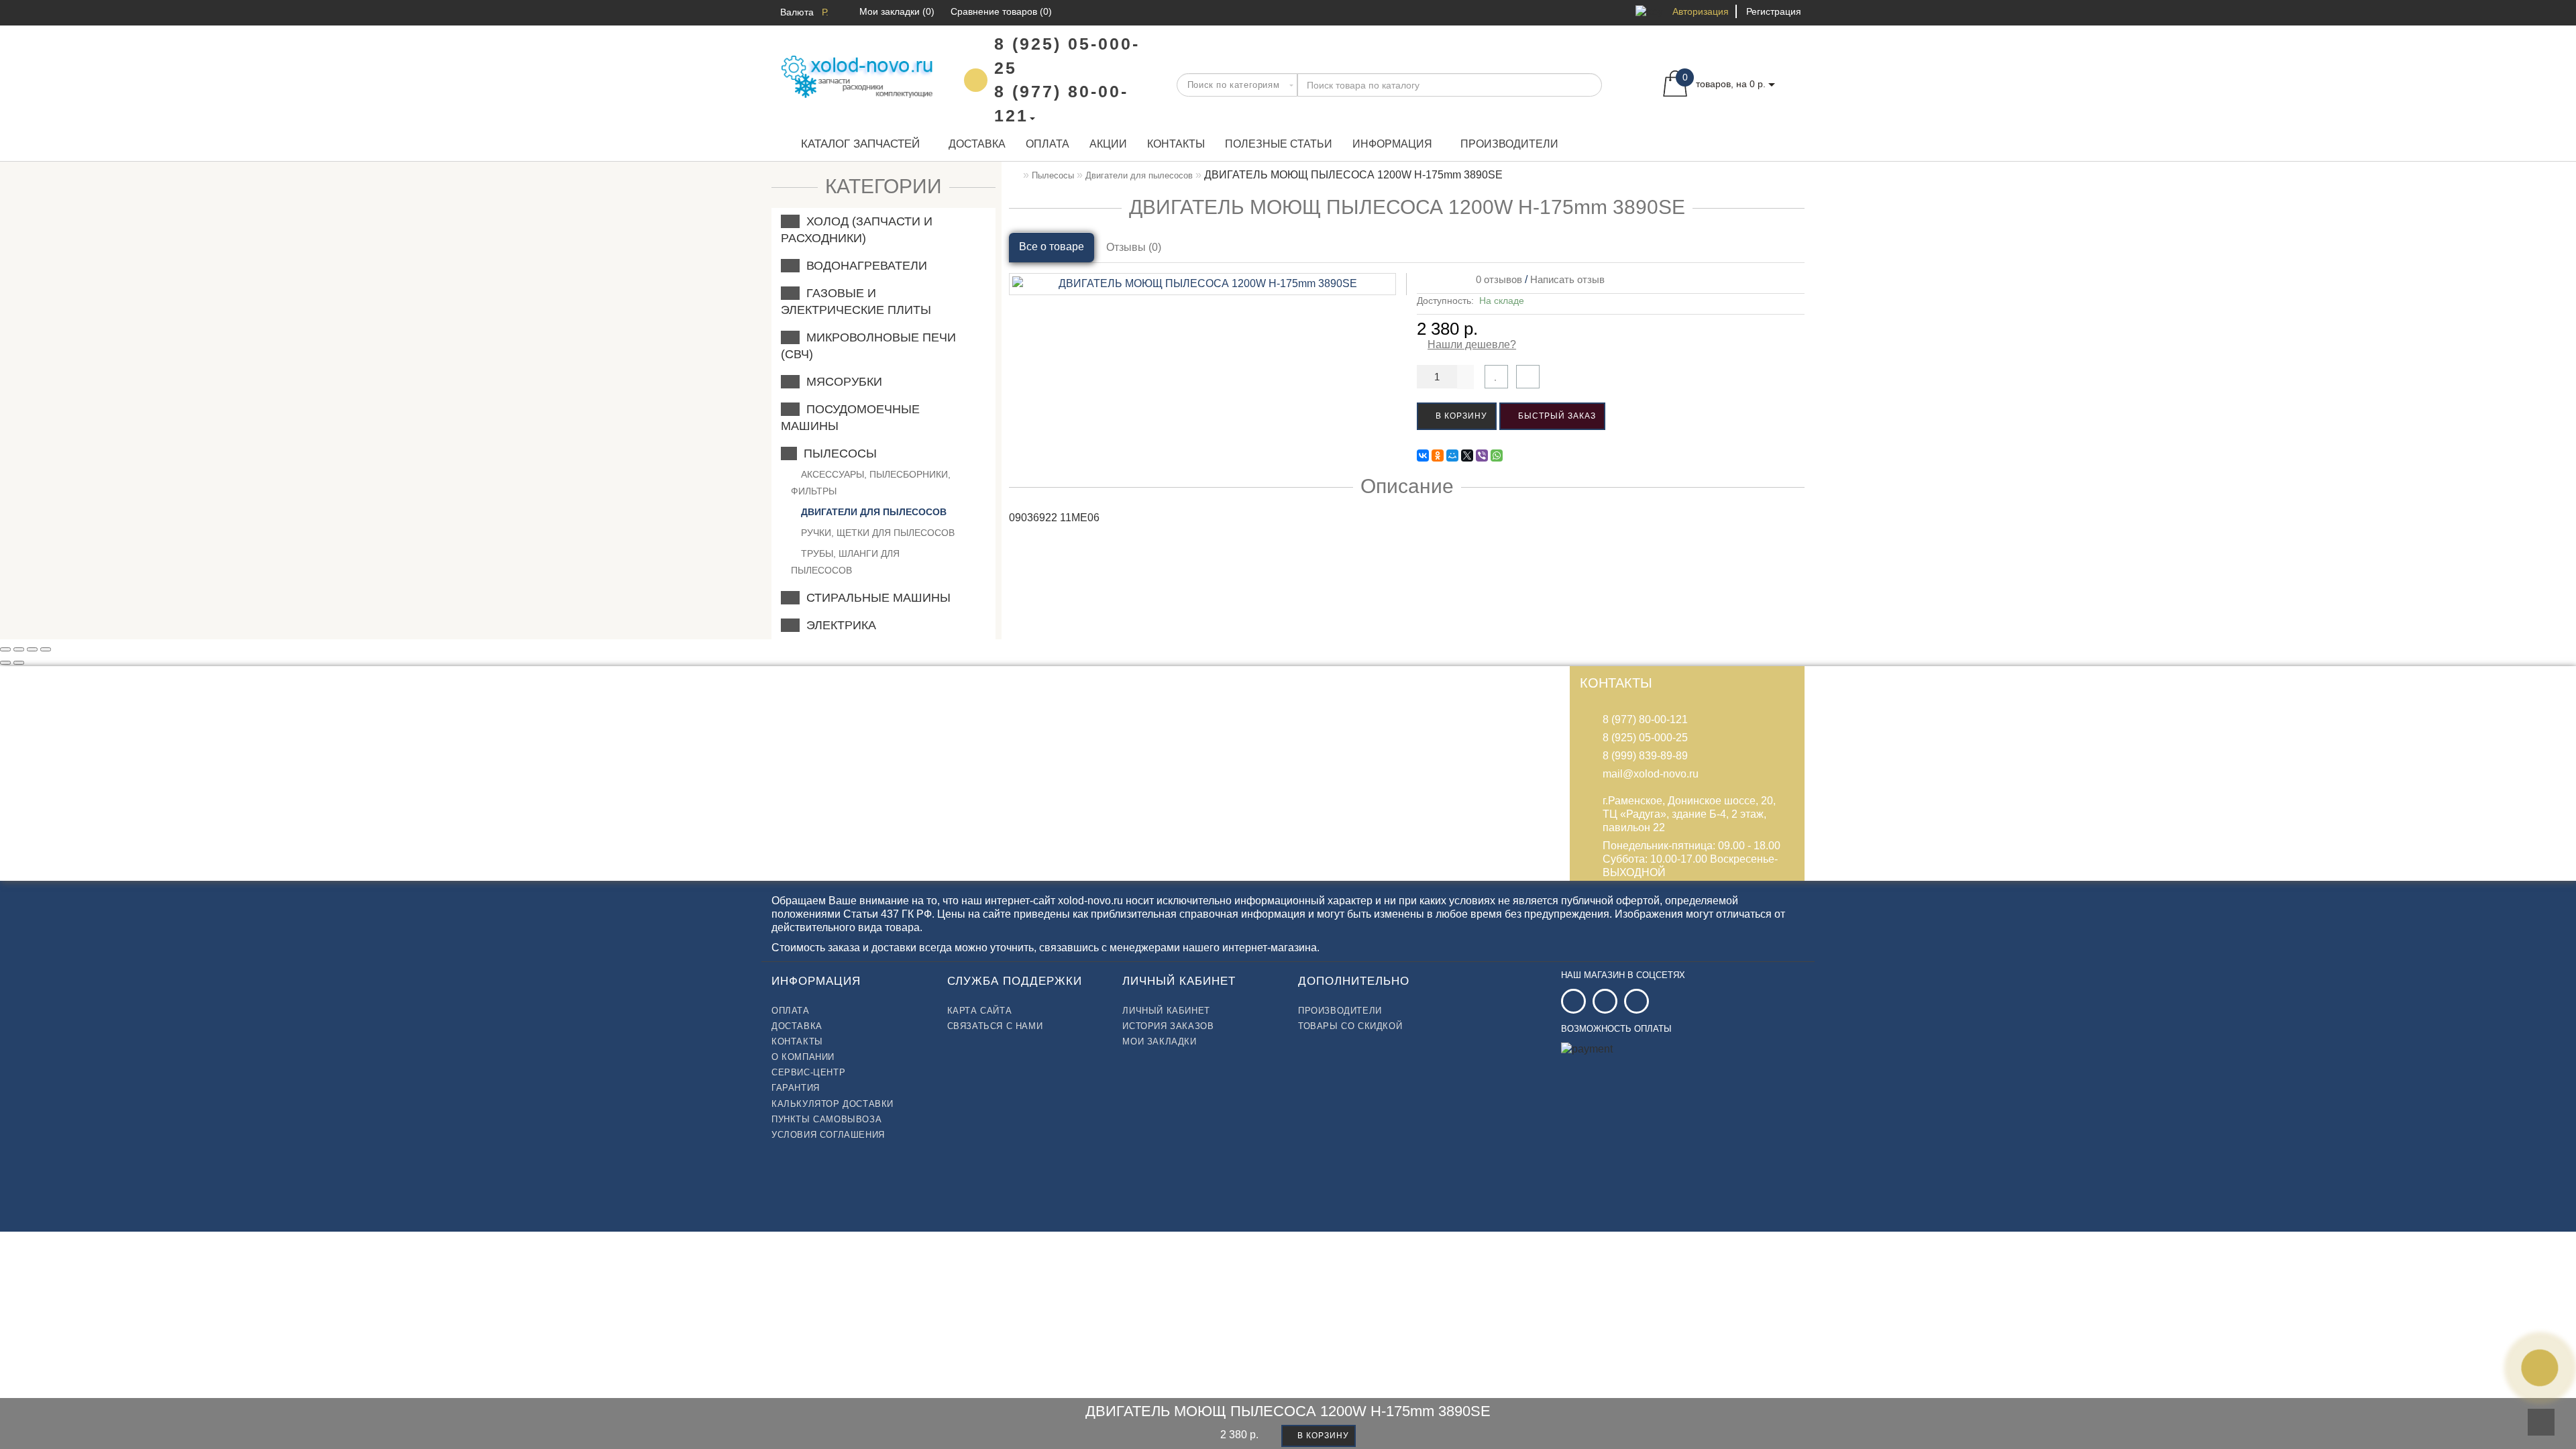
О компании (803, 1057)
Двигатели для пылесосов (872, 512)
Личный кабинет (1166, 1011)
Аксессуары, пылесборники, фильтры (871, 483)
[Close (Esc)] (5, 649)
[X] (1467, 455)
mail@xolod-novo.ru (1651, 774)
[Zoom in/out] (46, 649)
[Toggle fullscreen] (32, 649)
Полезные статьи (1279, 144)
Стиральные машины (875, 598)
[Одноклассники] (1438, 455)
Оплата (1048, 144)
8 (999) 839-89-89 (1645, 756)
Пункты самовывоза (826, 1119)
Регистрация (1774, 11)
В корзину (1460, 416)
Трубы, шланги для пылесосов (845, 562)
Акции (1108, 144)
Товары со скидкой (1350, 1026)
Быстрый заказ (1556, 416)
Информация (1392, 144)
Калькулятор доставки (833, 1104)
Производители (1509, 144)
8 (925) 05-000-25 (1645, 738)
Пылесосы (837, 453)
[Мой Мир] (1452, 455)
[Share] (19, 649)
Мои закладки (1159, 1041)
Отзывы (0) (1134, 247)
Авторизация (1701, 11)
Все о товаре (1052, 247)
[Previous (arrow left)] (5, 663)
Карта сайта (980, 1011)
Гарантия (796, 1088)
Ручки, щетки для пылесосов (876, 533)
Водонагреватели (863, 266)
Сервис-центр (808, 1072)
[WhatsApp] (1497, 455)
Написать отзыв (1567, 279)
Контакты (1176, 144)
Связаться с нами (995, 1026)
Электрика (838, 625)
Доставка (977, 144)
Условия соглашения (828, 1135)
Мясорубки (841, 382)
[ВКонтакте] (1423, 455)
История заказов (1168, 1026)
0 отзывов (1496, 279)
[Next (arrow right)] (19, 663)
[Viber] (1482, 455)
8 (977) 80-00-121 (1645, 719)
